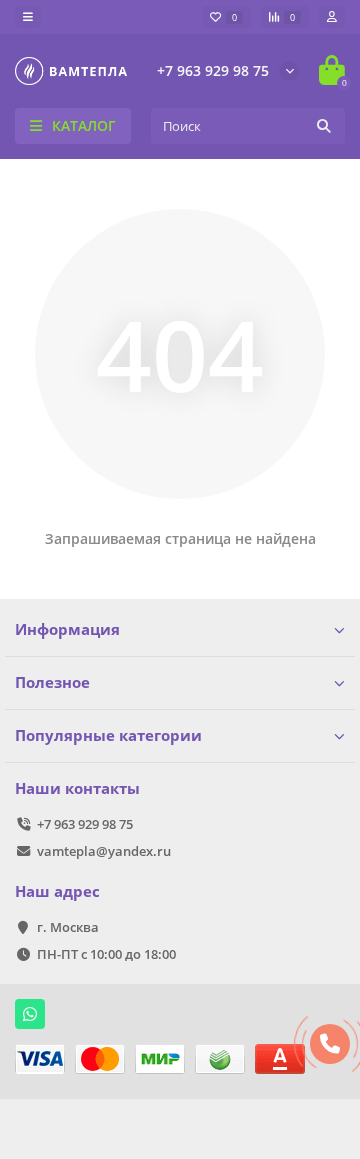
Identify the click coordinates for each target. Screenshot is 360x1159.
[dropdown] (28, 17)
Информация (67, 629)
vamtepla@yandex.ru (104, 851)
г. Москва (68, 927)
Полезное (52, 682)
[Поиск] (324, 126)
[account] (332, 17)
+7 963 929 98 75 (213, 70)
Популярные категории (108, 735)
